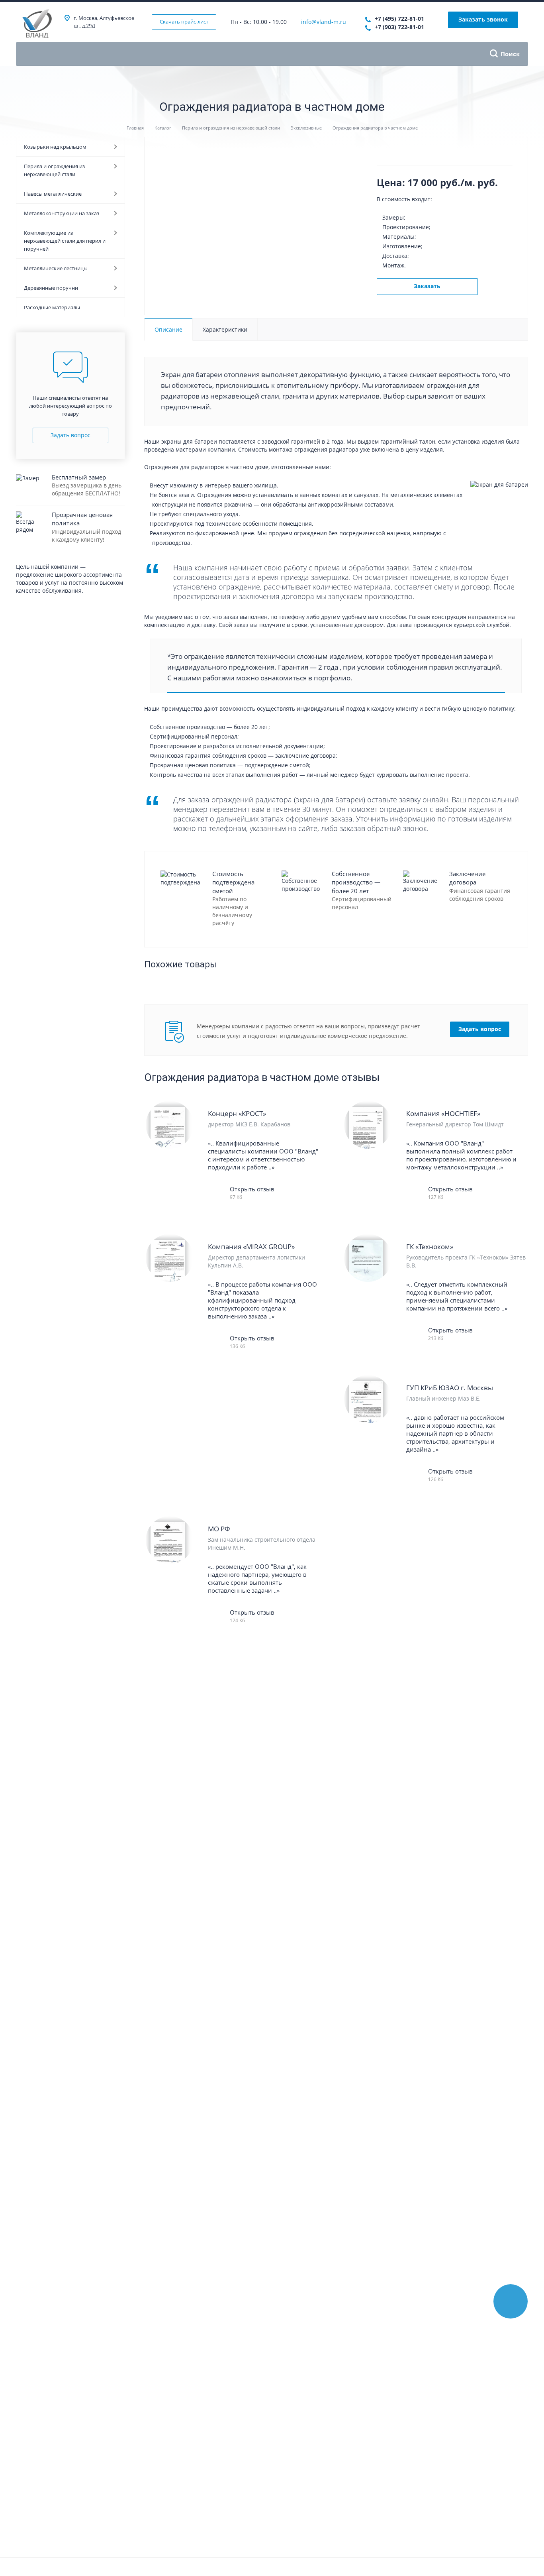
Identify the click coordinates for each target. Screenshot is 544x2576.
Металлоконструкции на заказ (62, 213)
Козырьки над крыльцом (55, 147)
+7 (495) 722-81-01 (399, 19)
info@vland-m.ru (324, 22)
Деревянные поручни (51, 288)
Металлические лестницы (56, 268)
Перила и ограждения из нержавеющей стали (54, 170)
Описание (168, 329)
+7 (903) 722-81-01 (399, 27)
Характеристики (225, 329)
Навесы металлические (53, 194)
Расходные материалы (52, 307)
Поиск (510, 54)
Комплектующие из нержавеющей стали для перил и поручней (65, 241)
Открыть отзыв (252, 1189)
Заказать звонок (483, 19)
